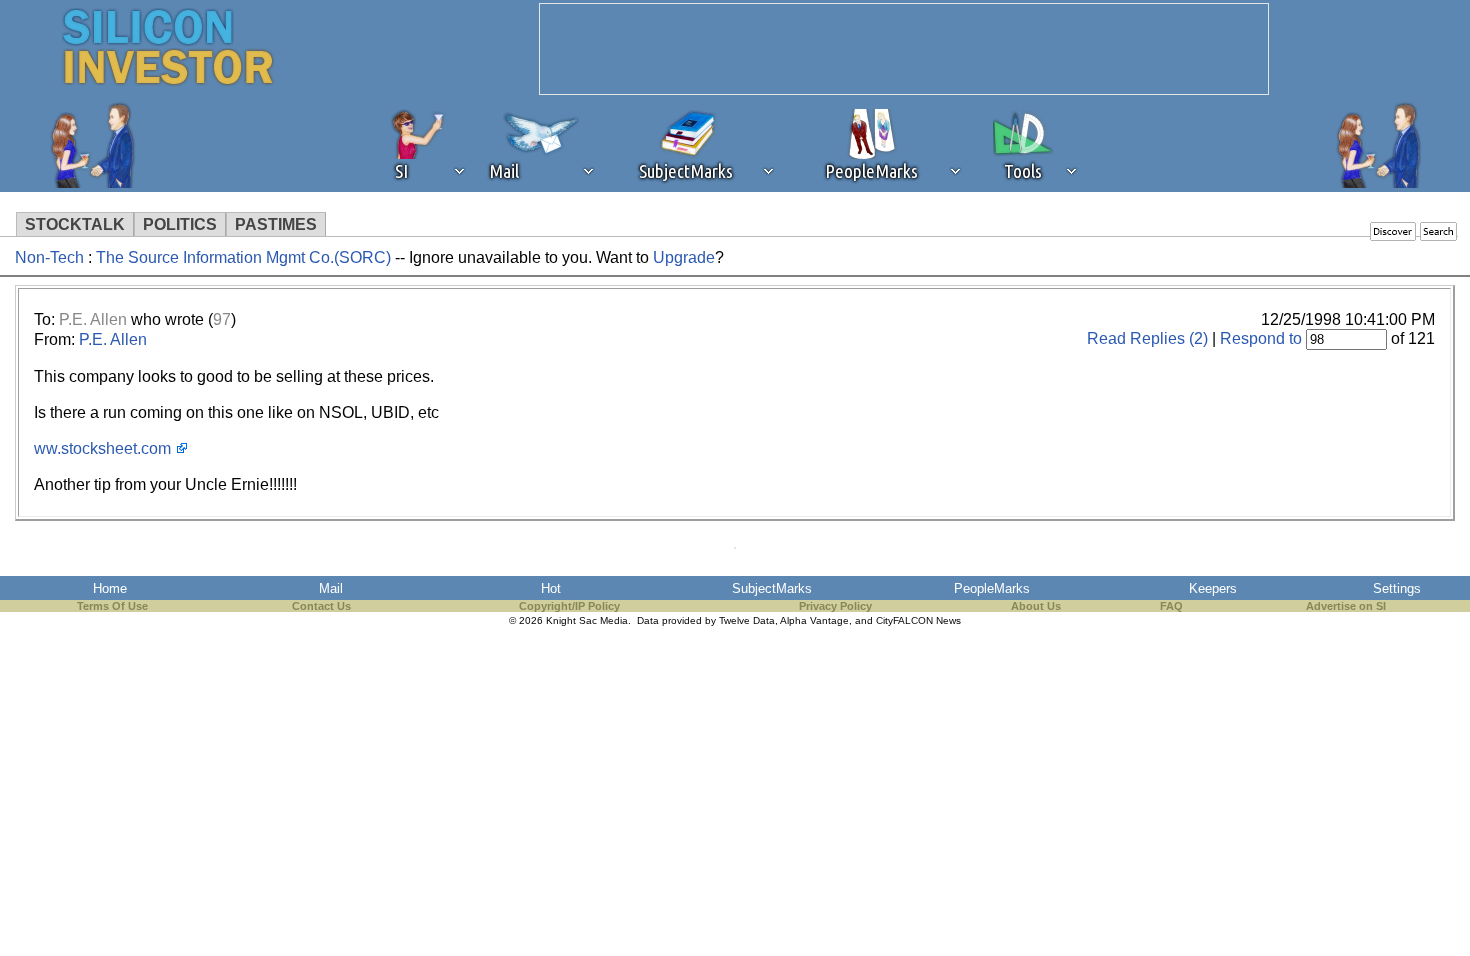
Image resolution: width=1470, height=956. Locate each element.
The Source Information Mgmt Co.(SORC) (243, 257)
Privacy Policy (835, 606)
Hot (551, 588)
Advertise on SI (1346, 606)
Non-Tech (49, 257)
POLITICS (180, 224)
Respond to (1261, 338)
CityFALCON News (918, 620)
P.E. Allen (93, 319)
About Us (1036, 606)
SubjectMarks (772, 588)
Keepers (1213, 588)
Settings (1397, 588)
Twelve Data (747, 620)
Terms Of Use (112, 606)
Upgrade (684, 257)
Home (110, 588)
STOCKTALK (75, 224)
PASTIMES (276, 224)
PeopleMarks (992, 588)
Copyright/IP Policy (569, 606)
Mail (331, 588)
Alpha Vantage (814, 620)
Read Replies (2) (1147, 338)
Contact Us (321, 606)
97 (222, 319)
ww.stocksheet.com (102, 448)
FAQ (1171, 606)
